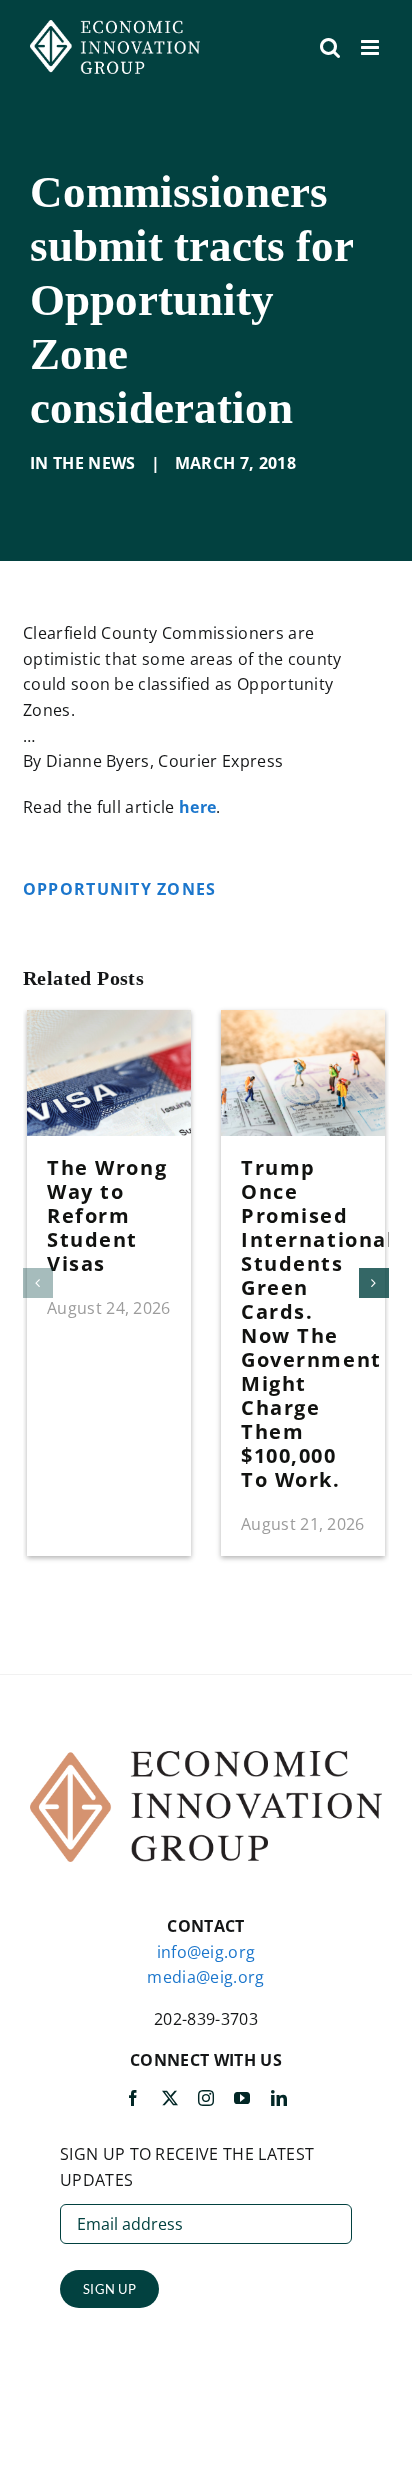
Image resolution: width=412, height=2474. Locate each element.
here (197, 807)
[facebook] (133, 2098)
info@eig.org (206, 1952)
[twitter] (170, 2098)
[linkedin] (279, 2098)
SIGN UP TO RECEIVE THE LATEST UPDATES (187, 2167)
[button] (38, 1283)
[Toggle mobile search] (330, 47)
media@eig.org (205, 1977)
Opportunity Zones (122, 889)
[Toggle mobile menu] (371, 47)
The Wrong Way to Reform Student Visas (107, 1215)
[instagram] (206, 2098)
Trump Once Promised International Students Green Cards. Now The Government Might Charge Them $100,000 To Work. (317, 1323)
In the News (83, 463)
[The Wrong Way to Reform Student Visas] (109, 1021)
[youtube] (242, 2098)
